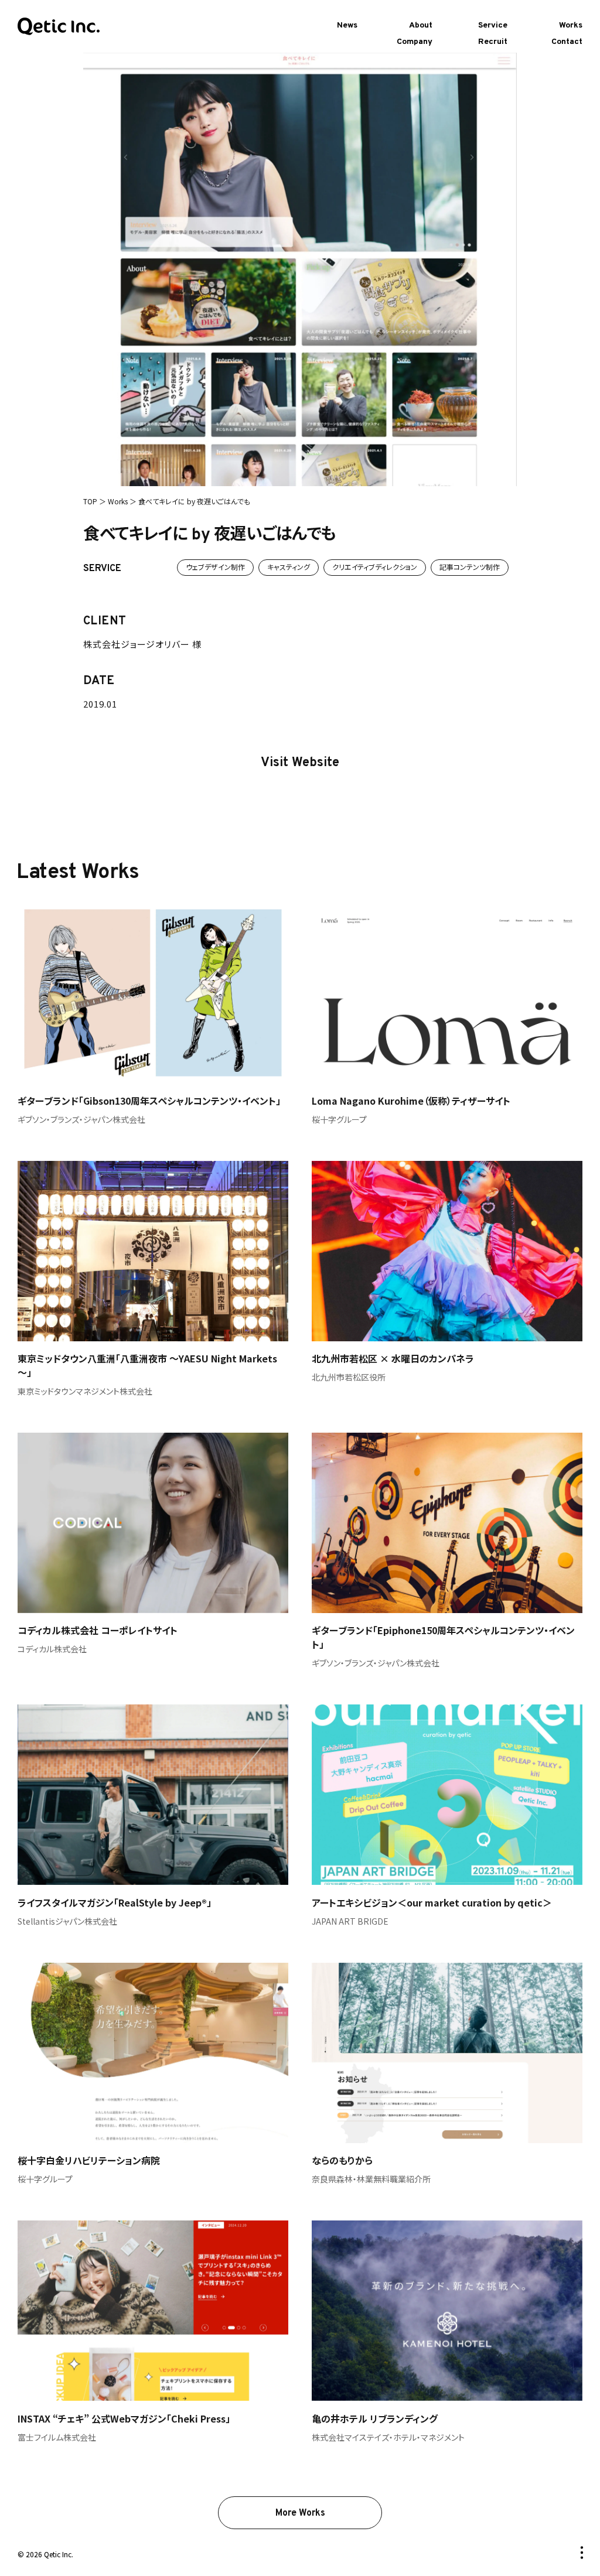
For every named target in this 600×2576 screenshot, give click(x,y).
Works (571, 25)
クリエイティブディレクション (375, 567)
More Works (300, 2513)
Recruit (493, 42)
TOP (90, 501)
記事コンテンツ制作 (470, 567)
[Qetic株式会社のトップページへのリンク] (59, 27)
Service (493, 25)
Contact (567, 42)
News (347, 25)
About (421, 25)
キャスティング (289, 567)
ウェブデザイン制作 (215, 567)
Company (415, 42)
